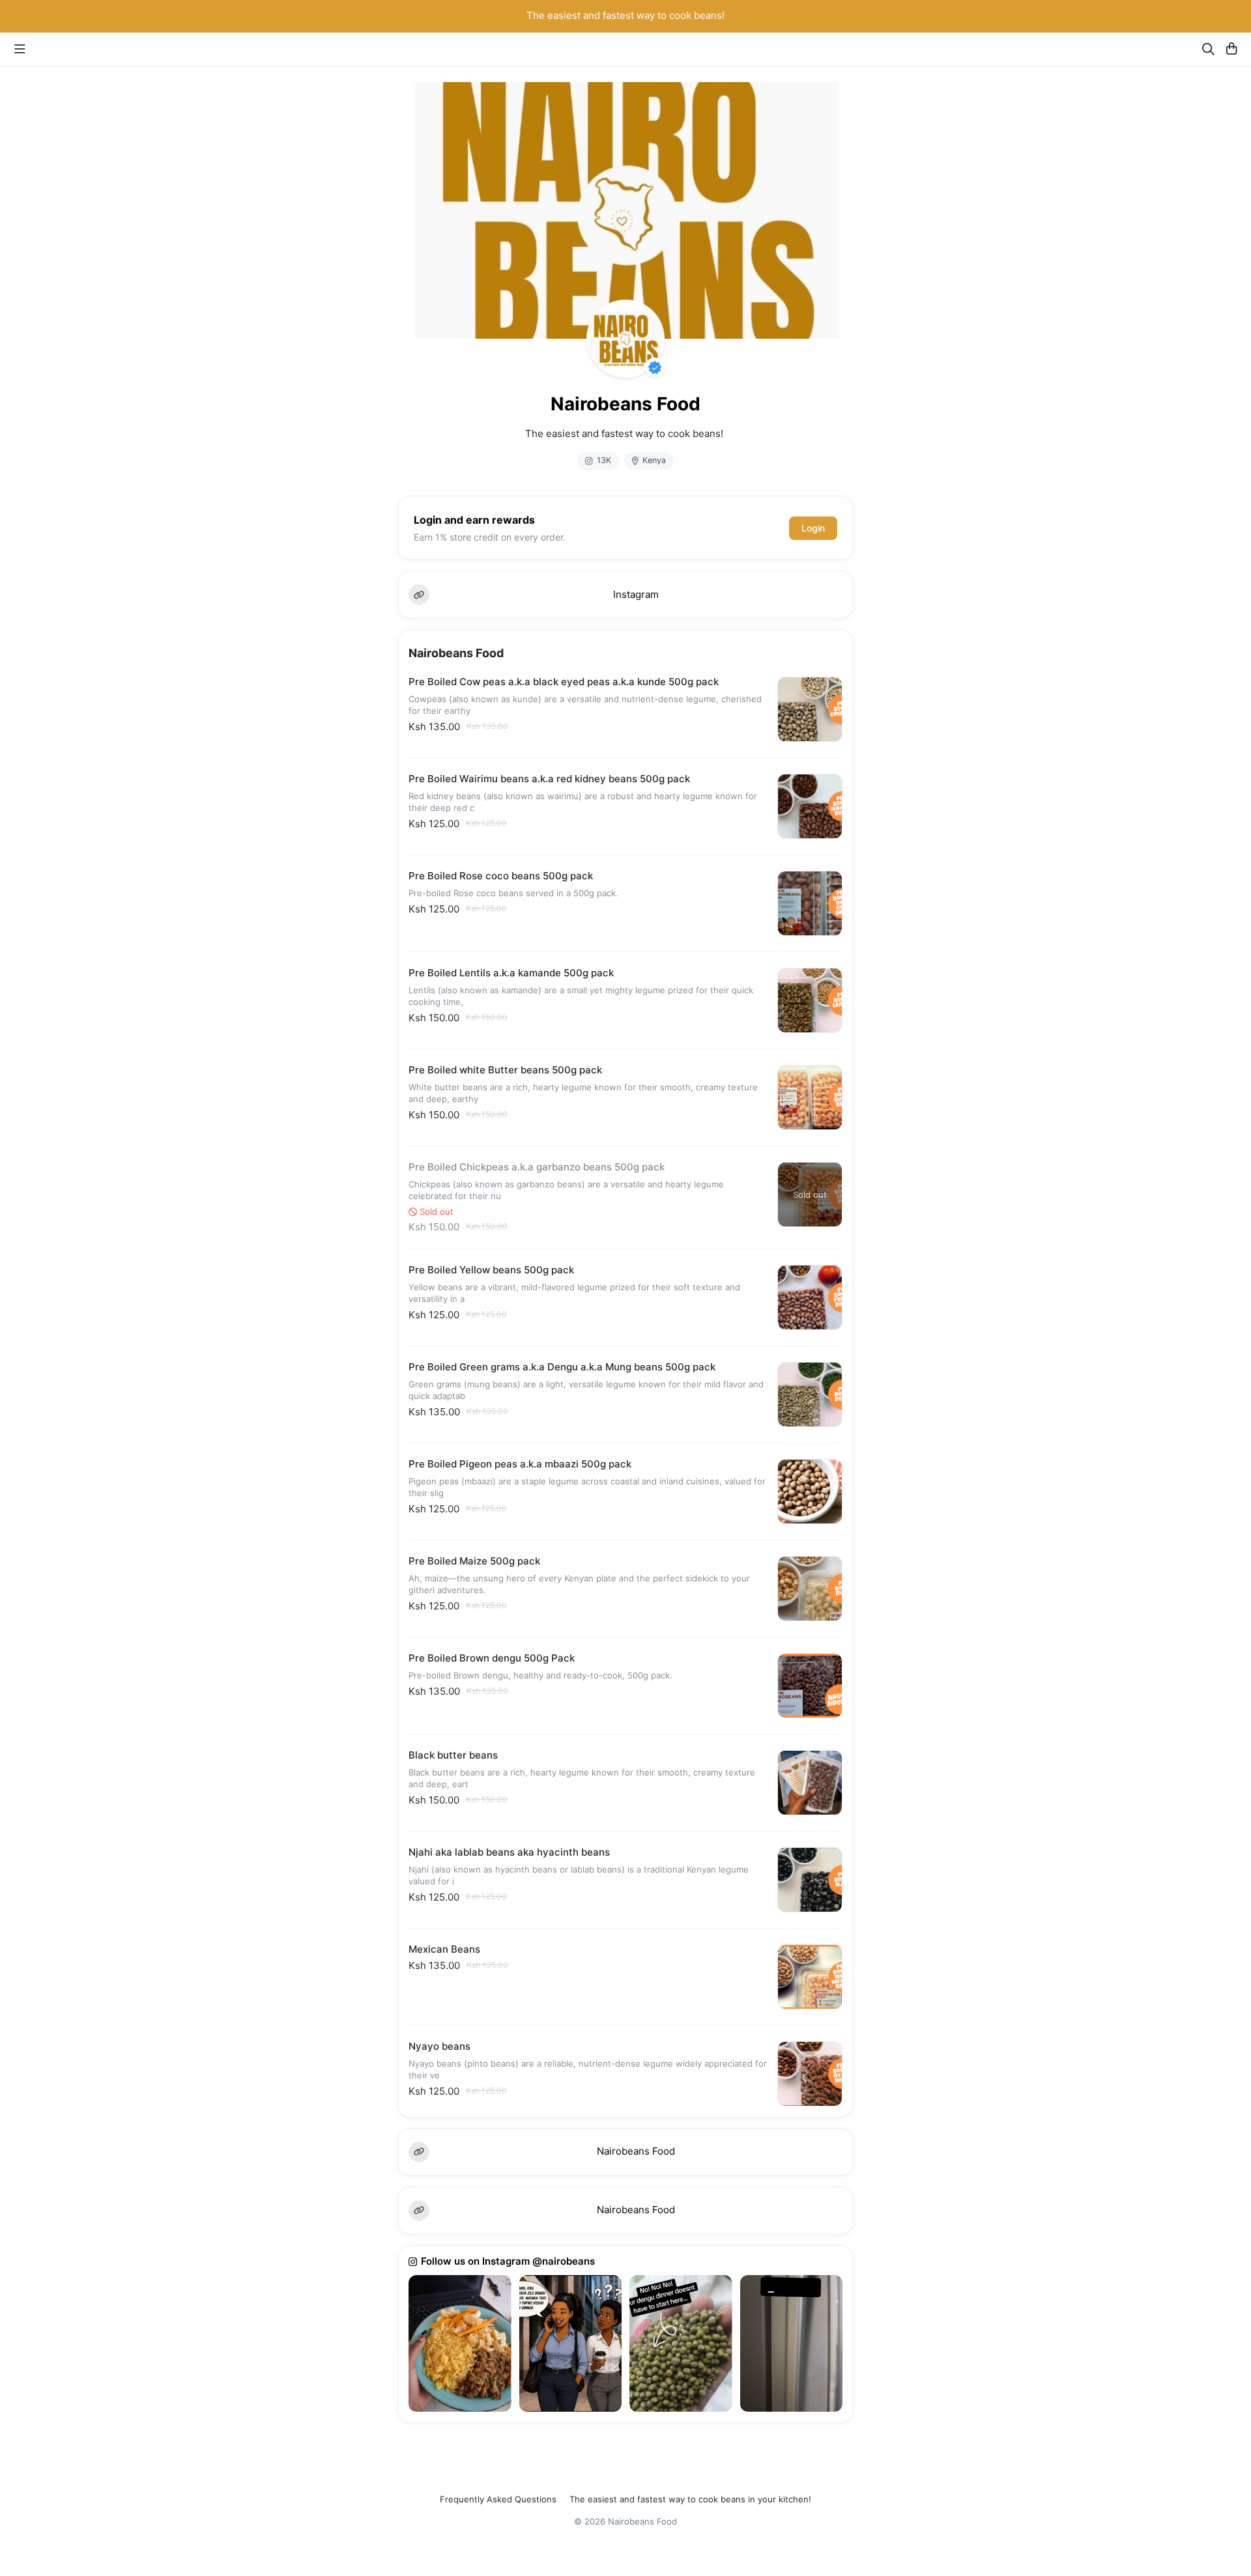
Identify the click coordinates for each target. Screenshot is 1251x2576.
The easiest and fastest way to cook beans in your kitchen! (690, 2499)
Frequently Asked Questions (498, 2499)
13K (604, 460)
